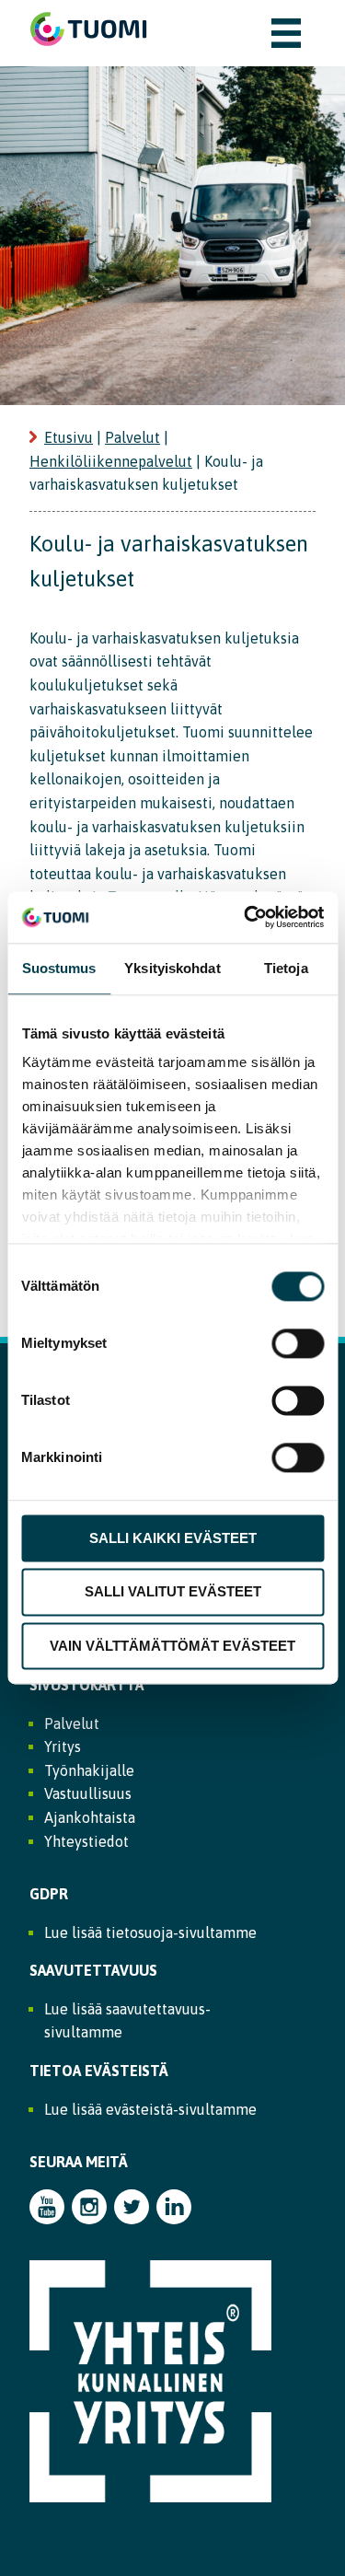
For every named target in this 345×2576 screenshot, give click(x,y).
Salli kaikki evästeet (173, 1538)
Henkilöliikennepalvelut (111, 461)
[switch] (298, 1343)
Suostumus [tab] (59, 968)
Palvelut (132, 437)
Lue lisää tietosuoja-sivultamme (150, 1932)
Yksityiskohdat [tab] (172, 968)
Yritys (63, 1746)
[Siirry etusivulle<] (88, 53)
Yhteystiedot (86, 1841)
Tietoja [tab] (286, 968)
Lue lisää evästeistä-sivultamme (150, 2109)
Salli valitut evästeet (173, 1592)
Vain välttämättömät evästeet (172, 1646)
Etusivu (69, 437)
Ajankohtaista (90, 1817)
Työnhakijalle (89, 1770)
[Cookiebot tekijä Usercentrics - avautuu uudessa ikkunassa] (246, 917)
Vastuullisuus (88, 1793)
